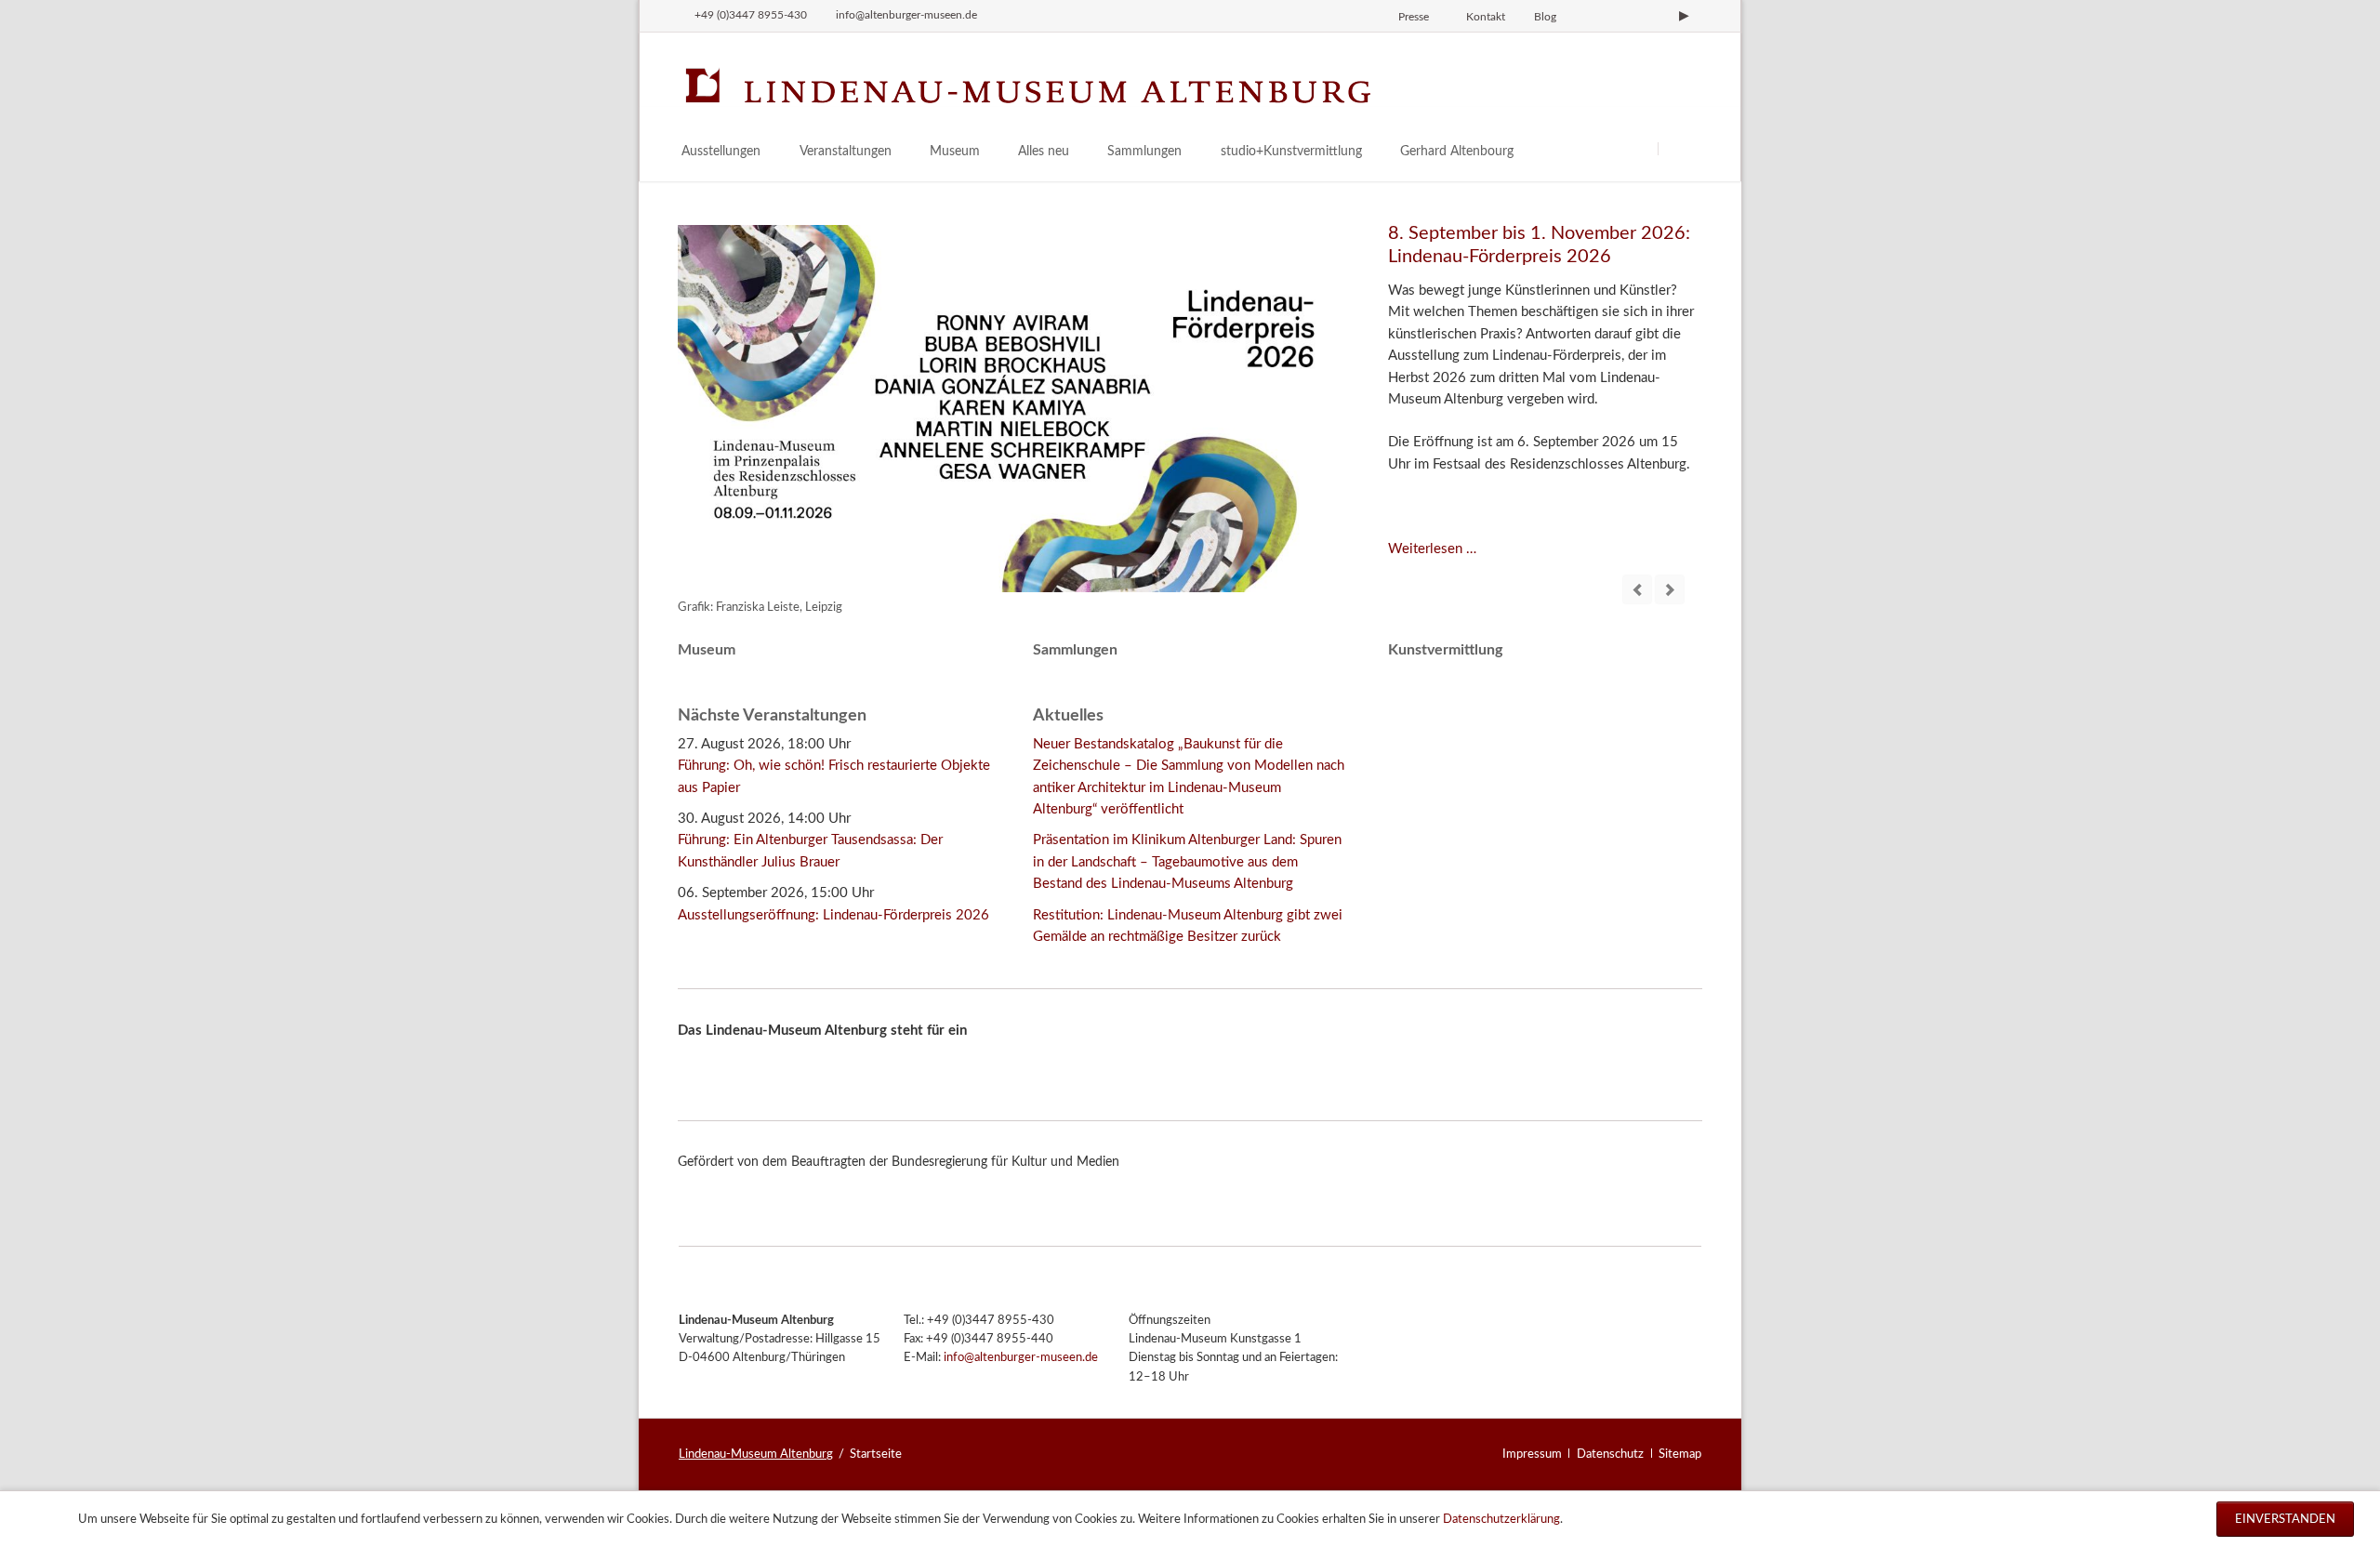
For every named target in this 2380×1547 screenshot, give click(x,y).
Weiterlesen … (1432, 549)
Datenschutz (1610, 1454)
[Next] (1670, 589)
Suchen (1680, 148)
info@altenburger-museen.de (1021, 1358)
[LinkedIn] (1653, 16)
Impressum (1532, 1454)
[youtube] (1684, 16)
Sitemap (1680, 1454)
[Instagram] (1590, 16)
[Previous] (1637, 589)
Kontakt (1486, 17)
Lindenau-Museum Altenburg (756, 1454)
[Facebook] (1621, 16)
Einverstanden (2285, 1519)
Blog (1545, 17)
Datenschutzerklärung (1501, 1519)
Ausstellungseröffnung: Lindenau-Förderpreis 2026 (833, 915)
